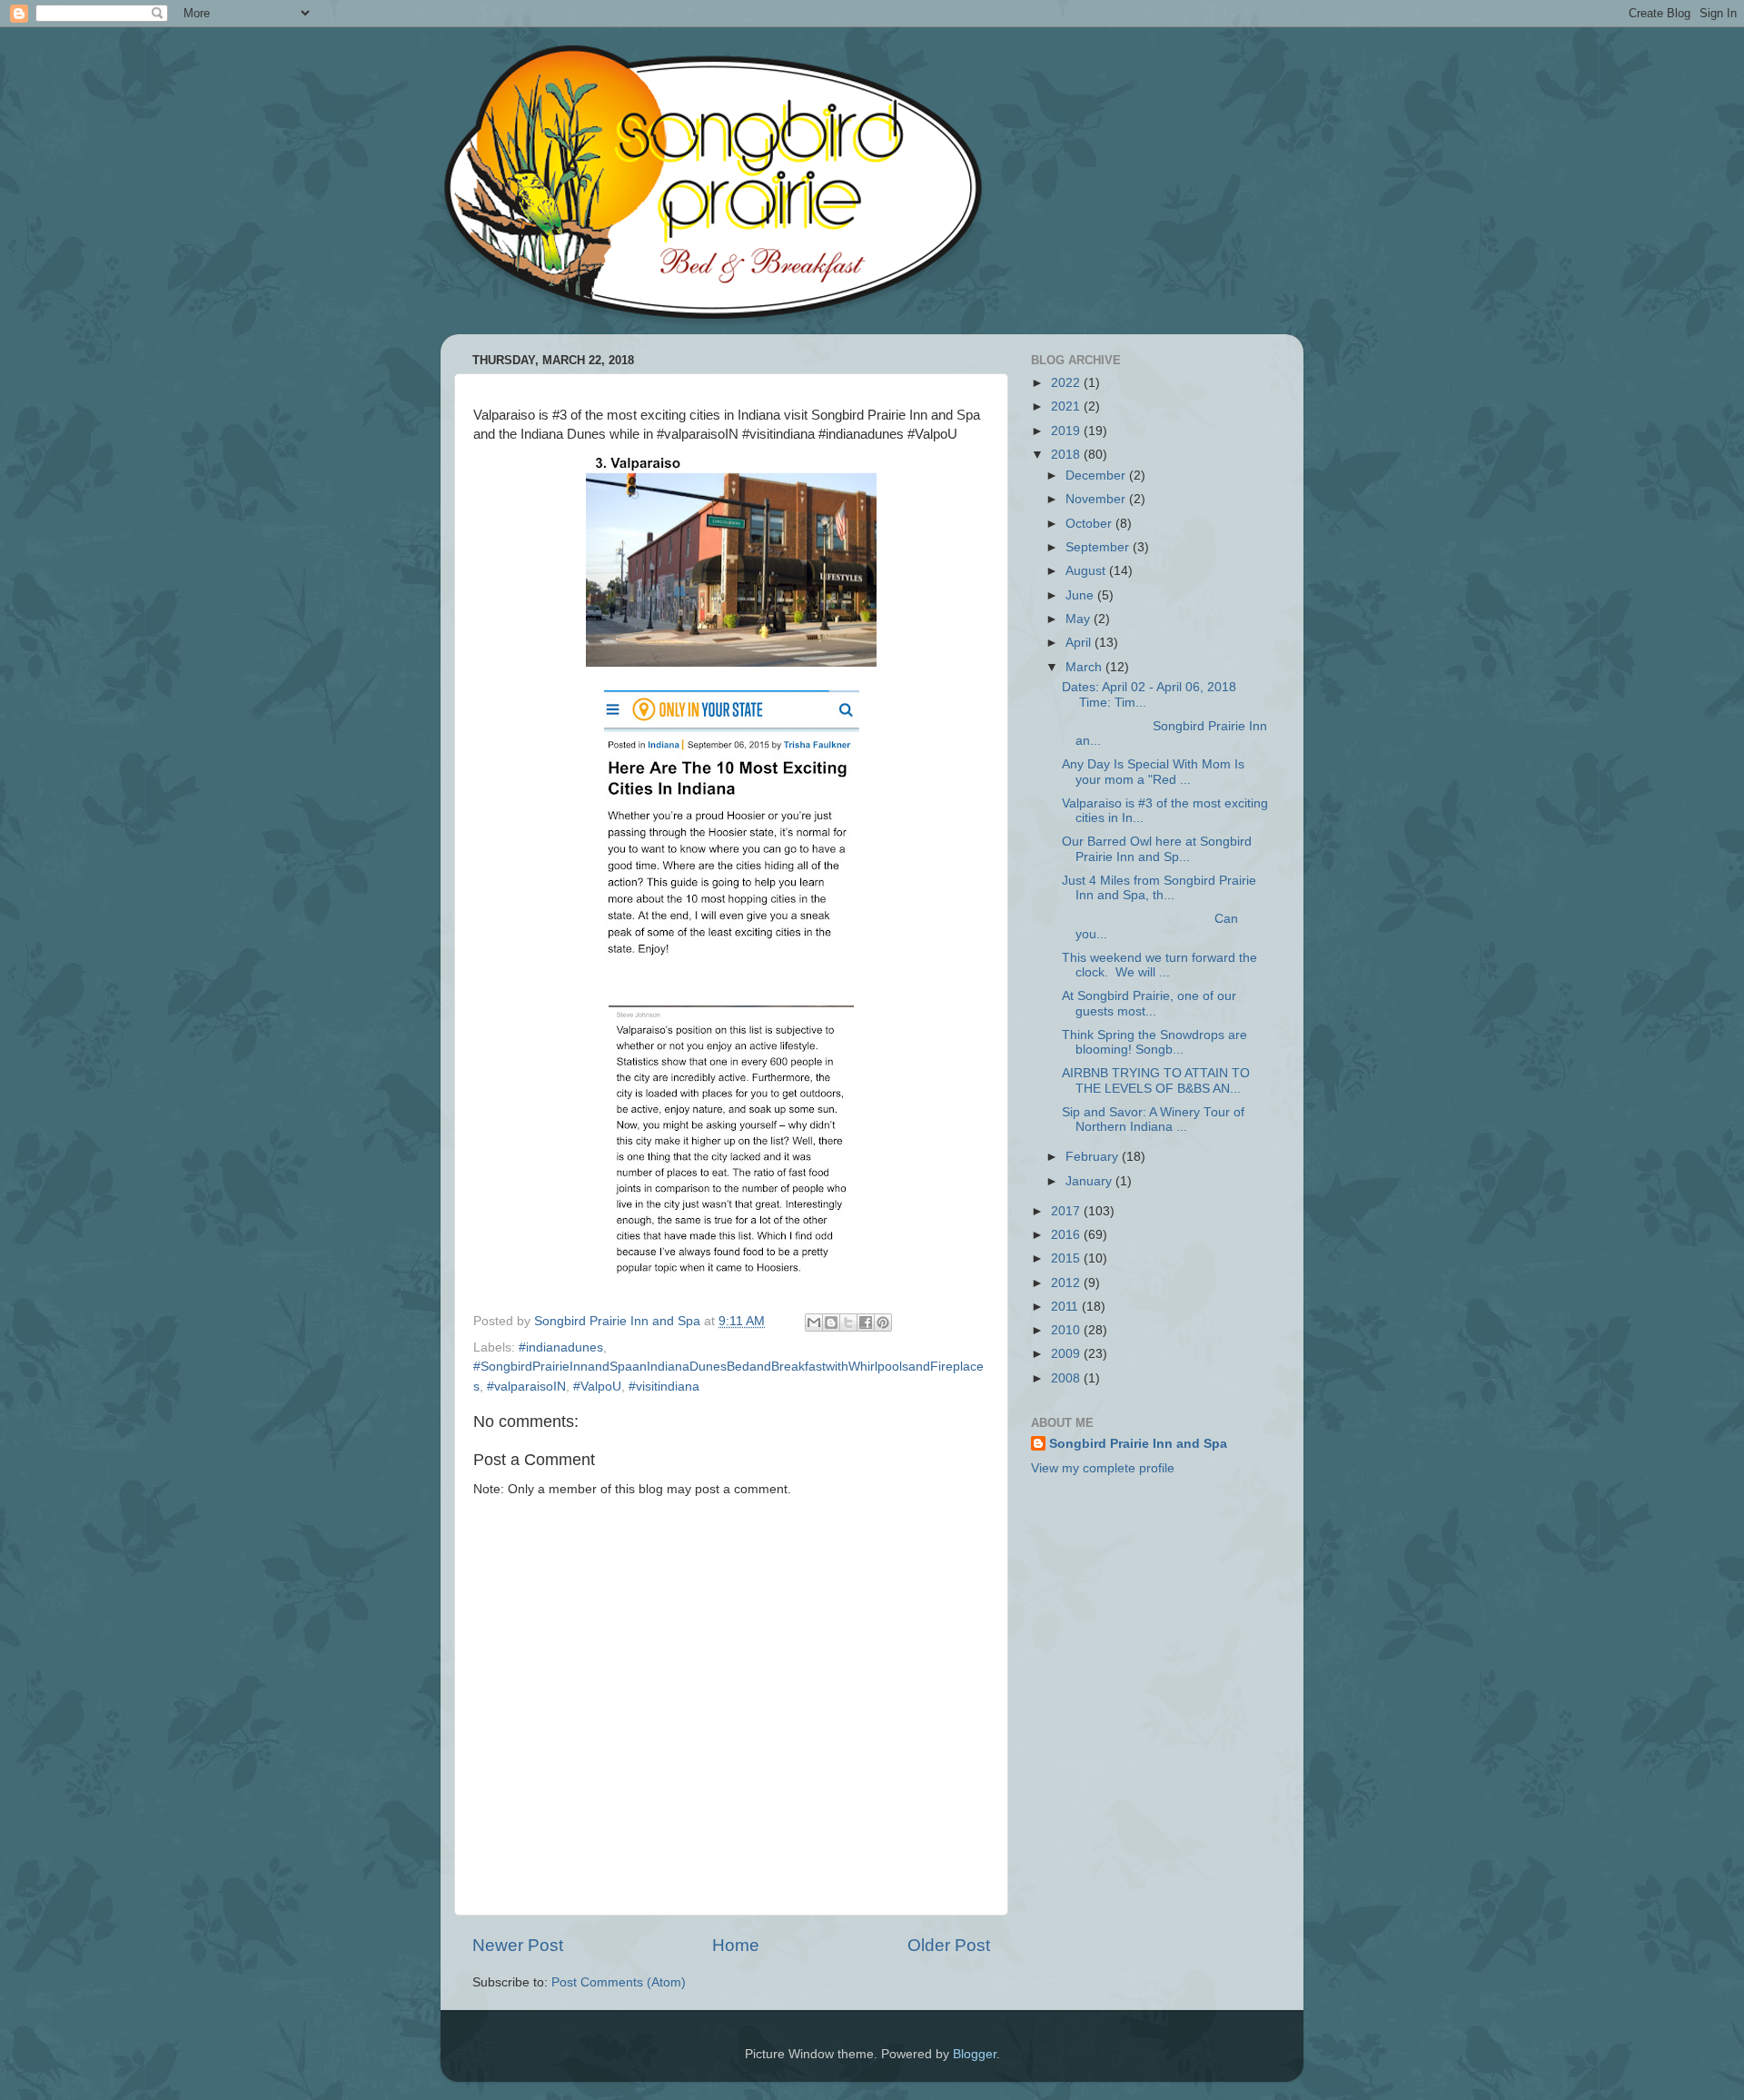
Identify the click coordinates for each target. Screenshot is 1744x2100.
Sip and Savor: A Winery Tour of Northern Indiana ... (1153, 1119)
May (1080, 619)
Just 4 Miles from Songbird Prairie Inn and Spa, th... (1159, 888)
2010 (1067, 1330)
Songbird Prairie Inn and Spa (1138, 1444)
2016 (1067, 1235)
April (1080, 643)
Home (736, 1945)
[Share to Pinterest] (883, 1322)
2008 (1067, 1378)
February (1094, 1157)
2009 (1067, 1354)
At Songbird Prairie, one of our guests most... (1149, 1003)
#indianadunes (561, 1347)
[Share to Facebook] (866, 1322)
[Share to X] (848, 1322)
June (1081, 595)
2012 (1067, 1283)
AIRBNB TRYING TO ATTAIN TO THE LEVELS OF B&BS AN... (1156, 1080)
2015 (1067, 1258)
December (1097, 475)
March (1085, 667)
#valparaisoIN (526, 1387)
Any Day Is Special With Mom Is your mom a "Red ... (1153, 772)
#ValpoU (597, 1387)
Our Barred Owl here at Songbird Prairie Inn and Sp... (1157, 849)
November (1097, 499)
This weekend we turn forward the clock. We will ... (1159, 965)
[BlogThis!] (831, 1322)
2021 (1067, 406)
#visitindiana (664, 1387)
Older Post (949, 1945)
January (1090, 1181)
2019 (1067, 431)
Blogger (975, 2054)
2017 (1067, 1211)
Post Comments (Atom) (619, 1982)
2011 (1066, 1307)
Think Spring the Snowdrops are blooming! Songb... (1154, 1042)
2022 (1067, 383)
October (1090, 524)
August (1087, 571)
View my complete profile (1103, 1468)
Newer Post (518, 1945)
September (1099, 547)
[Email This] (814, 1322)
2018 (1067, 455)
